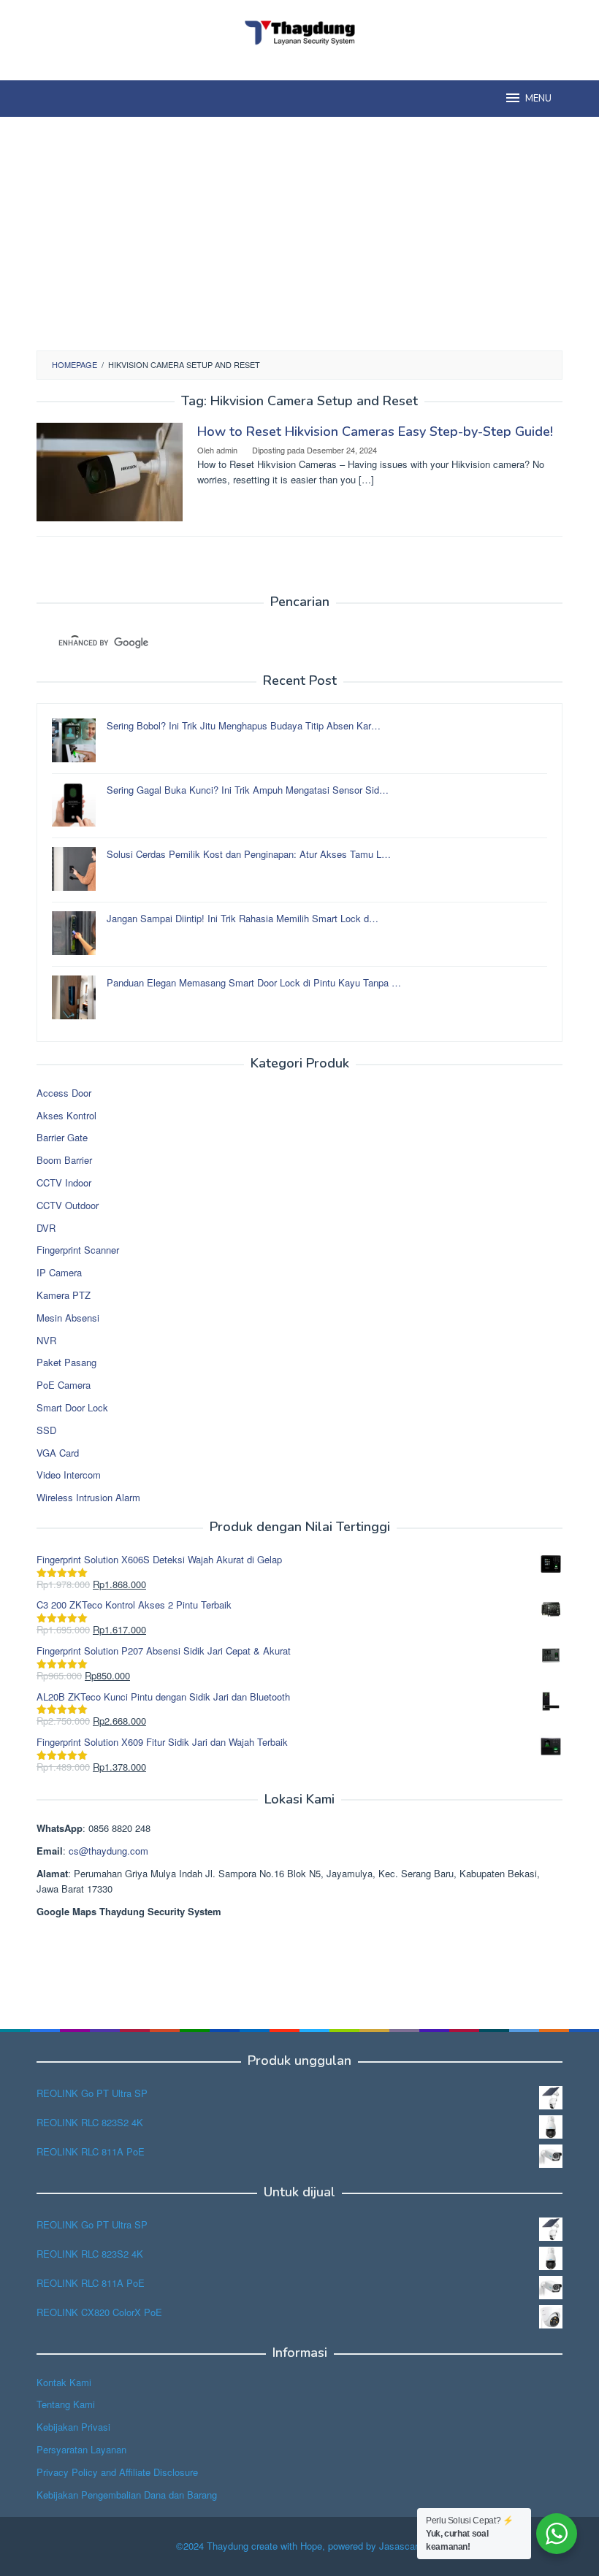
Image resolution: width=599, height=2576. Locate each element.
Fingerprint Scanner (78, 1250)
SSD (46, 1430)
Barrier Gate (62, 1137)
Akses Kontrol (66, 1115)
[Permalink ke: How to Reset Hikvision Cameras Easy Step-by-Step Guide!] (110, 471)
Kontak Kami (64, 2382)
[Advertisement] (299, 234)
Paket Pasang (66, 1362)
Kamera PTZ (64, 1295)
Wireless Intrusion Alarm (88, 1497)
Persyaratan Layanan (81, 2449)
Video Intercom (69, 1475)
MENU (538, 99)
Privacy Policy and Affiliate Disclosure (117, 2472)
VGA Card (58, 1453)
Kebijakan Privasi (73, 2427)
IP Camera (59, 1272)
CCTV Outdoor (68, 1205)
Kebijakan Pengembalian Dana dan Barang (127, 2495)
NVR (46, 1340)
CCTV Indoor (64, 1182)
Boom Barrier (64, 1160)
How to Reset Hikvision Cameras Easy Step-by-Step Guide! (375, 432)
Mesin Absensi (68, 1318)
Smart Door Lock (72, 1407)
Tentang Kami (66, 2404)
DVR (46, 1228)
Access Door (64, 1093)
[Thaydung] (299, 31)
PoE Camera (64, 1385)
